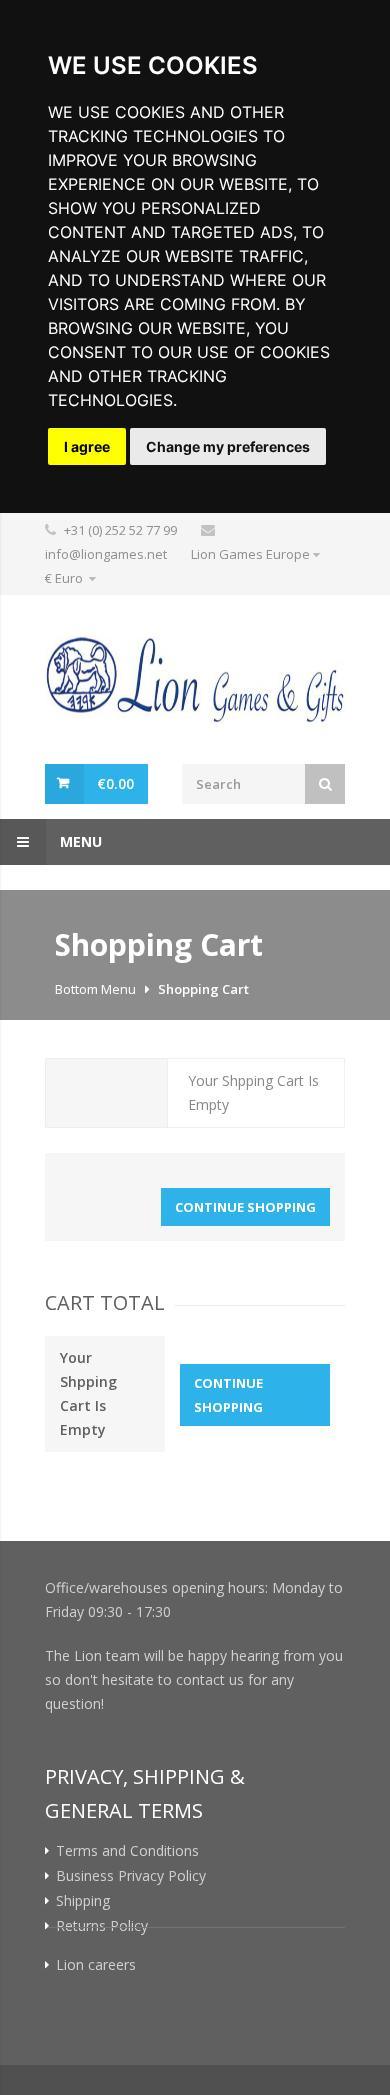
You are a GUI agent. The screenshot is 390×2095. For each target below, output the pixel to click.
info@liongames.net (106, 554)
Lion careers (96, 1965)
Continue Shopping (245, 1207)
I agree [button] (87, 446)
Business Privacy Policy (131, 1876)
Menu (79, 841)
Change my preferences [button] (228, 446)
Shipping (83, 1901)
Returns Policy (102, 1926)
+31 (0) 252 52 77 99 (120, 530)
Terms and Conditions (127, 1851)
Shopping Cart (203, 989)
